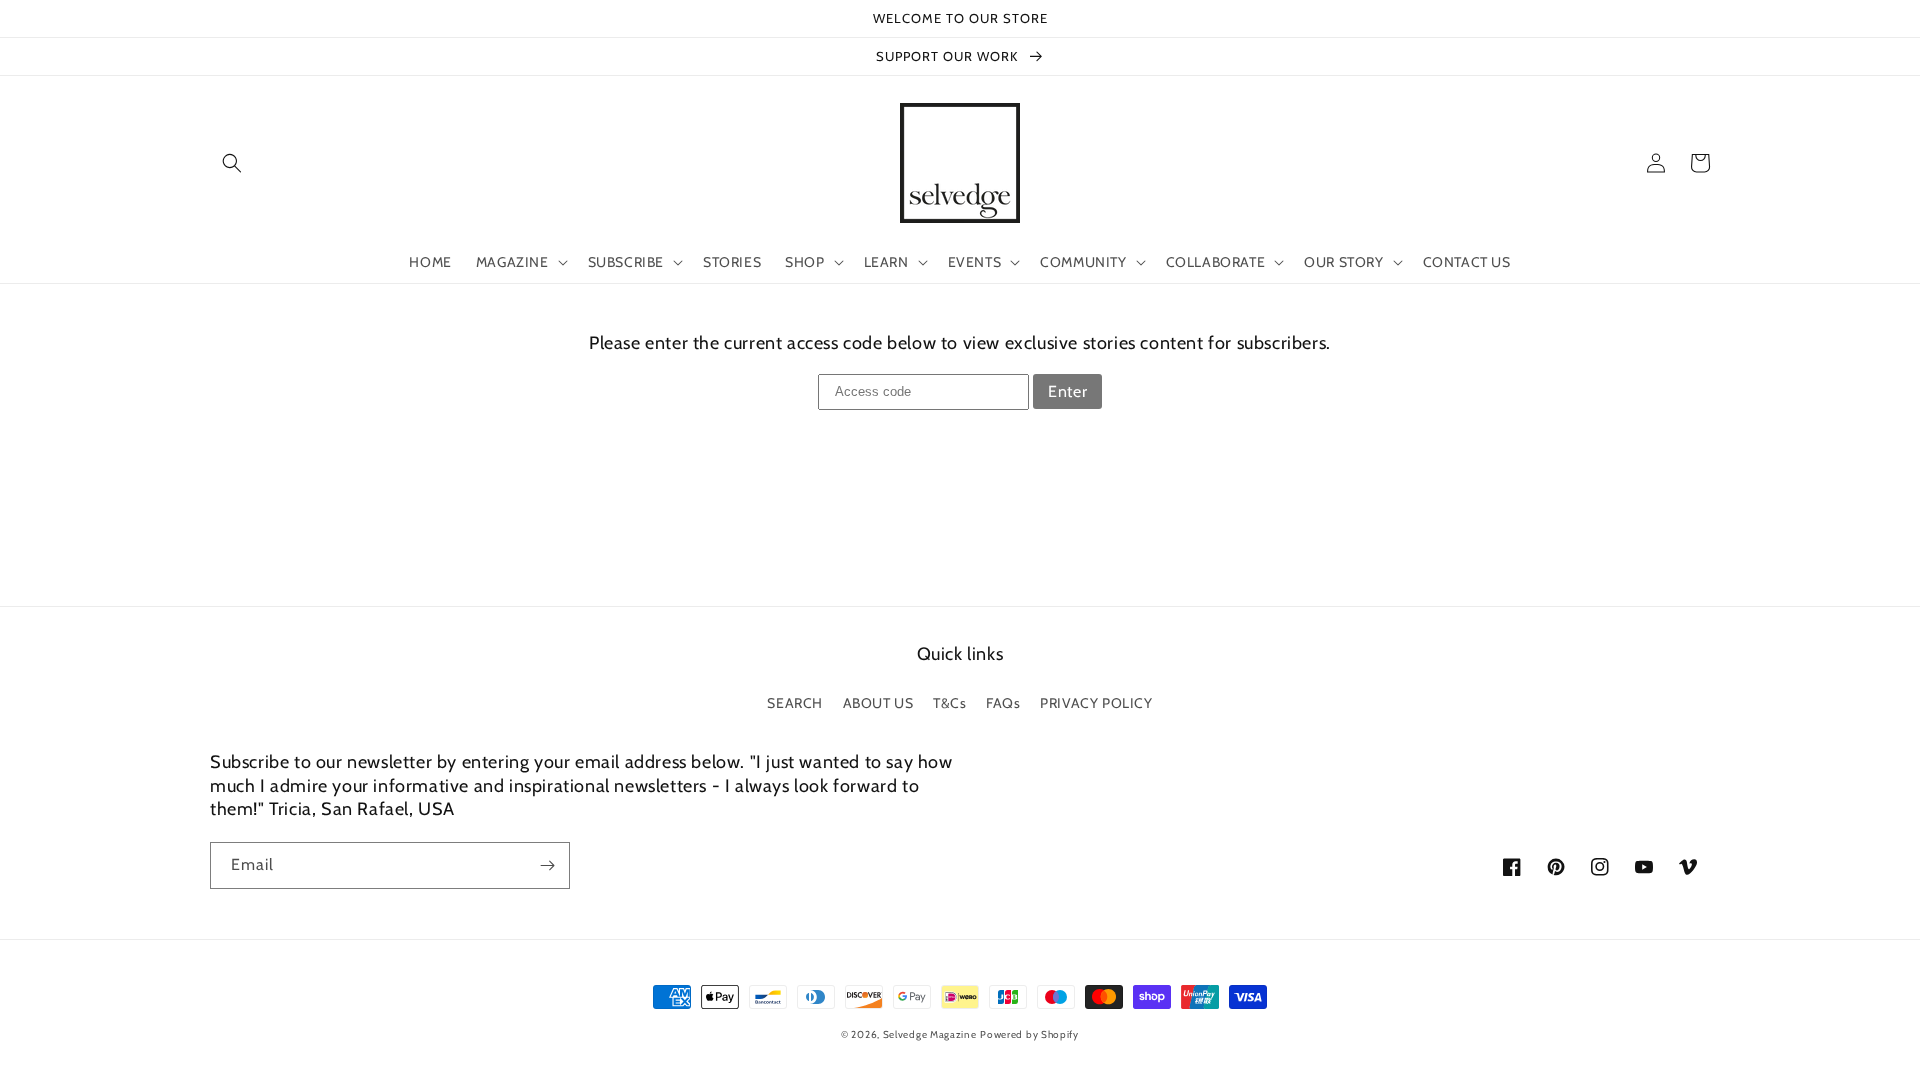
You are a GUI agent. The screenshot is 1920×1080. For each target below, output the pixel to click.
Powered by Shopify (1029, 1034)
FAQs (1003, 703)
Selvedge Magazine (930, 1034)
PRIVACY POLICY (1096, 703)
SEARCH (795, 703)
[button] (232, 163)
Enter (1067, 391)
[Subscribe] (547, 865)
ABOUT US (878, 703)
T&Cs (949, 703)
